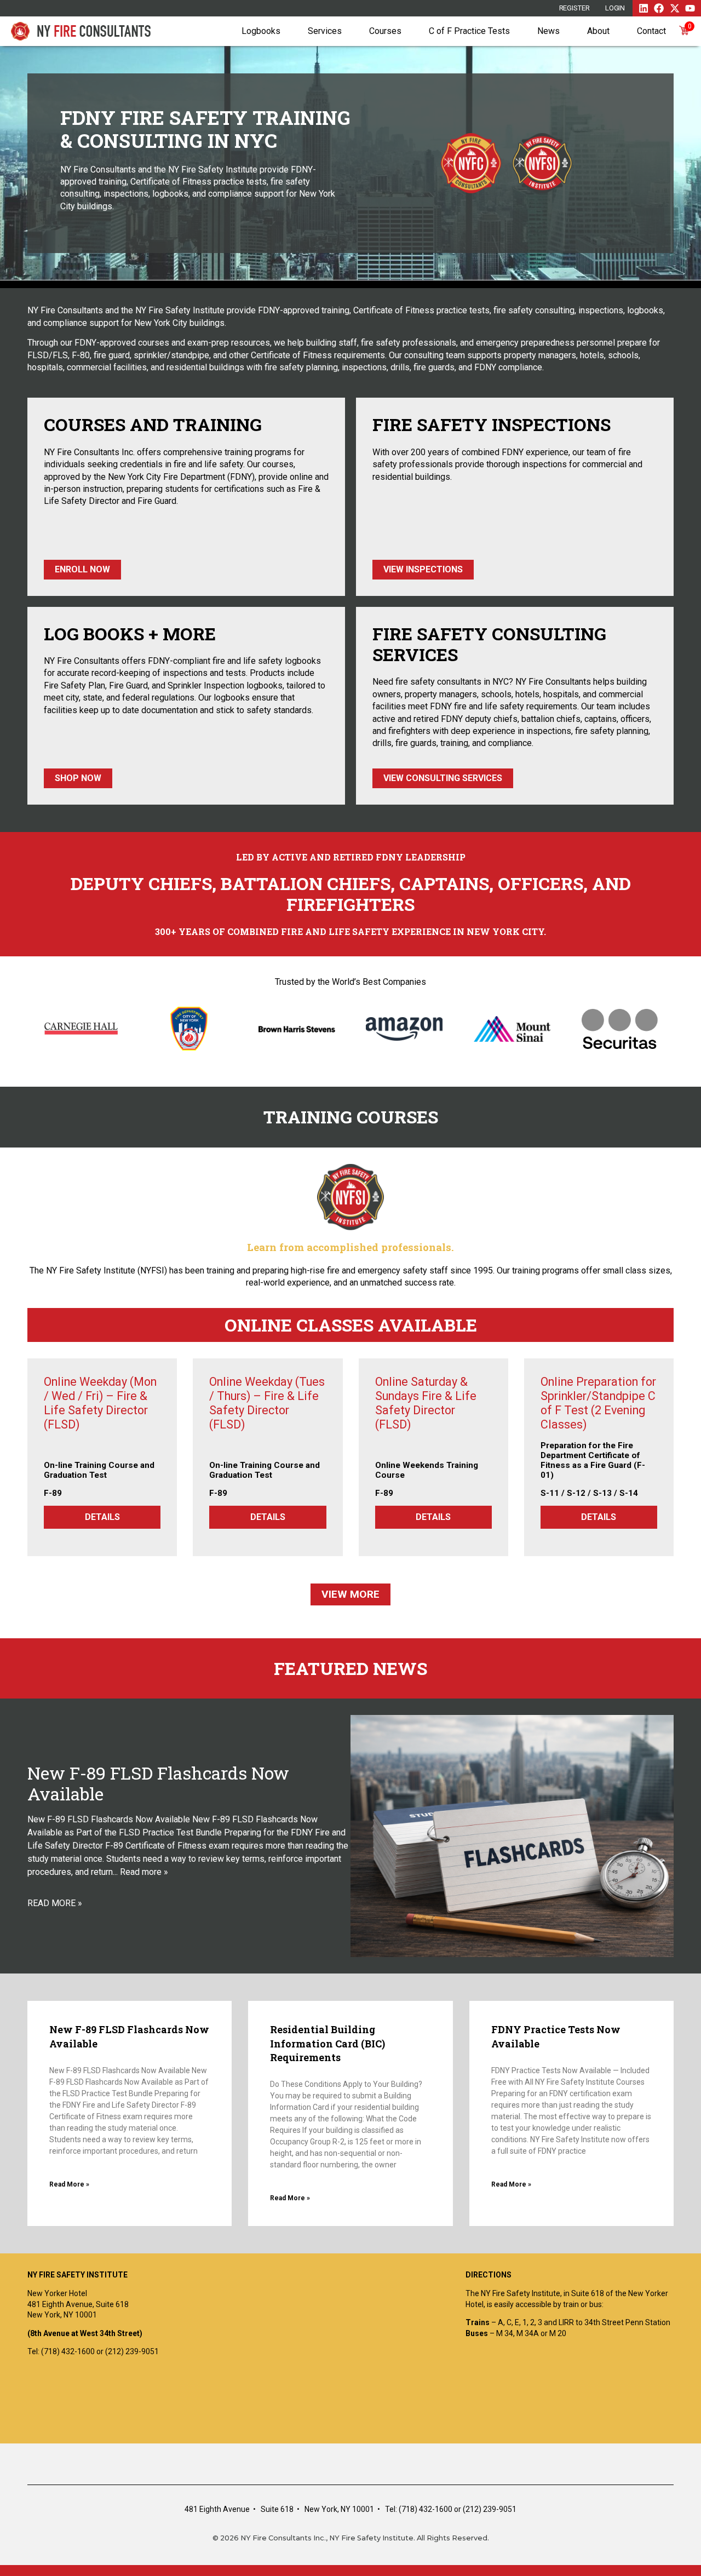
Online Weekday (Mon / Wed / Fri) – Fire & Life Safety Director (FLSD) (100, 1403)
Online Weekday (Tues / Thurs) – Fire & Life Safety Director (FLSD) (267, 1403)
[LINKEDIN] (643, 8)
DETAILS (102, 1517)
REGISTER (574, 8)
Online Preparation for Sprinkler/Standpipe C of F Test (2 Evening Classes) (598, 1403)
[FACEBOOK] (659, 8)
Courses (385, 31)
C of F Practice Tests (469, 31)
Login (615, 8)
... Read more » (140, 1872)
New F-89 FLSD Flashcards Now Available (158, 1784)
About (598, 31)
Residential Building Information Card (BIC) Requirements (327, 2043)
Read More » (69, 2184)
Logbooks (261, 31)
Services (325, 31)
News (548, 31)
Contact (651, 31)
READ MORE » (55, 1903)
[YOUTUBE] (690, 8)
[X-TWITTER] (675, 8)
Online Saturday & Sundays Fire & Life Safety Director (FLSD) (426, 1403)
